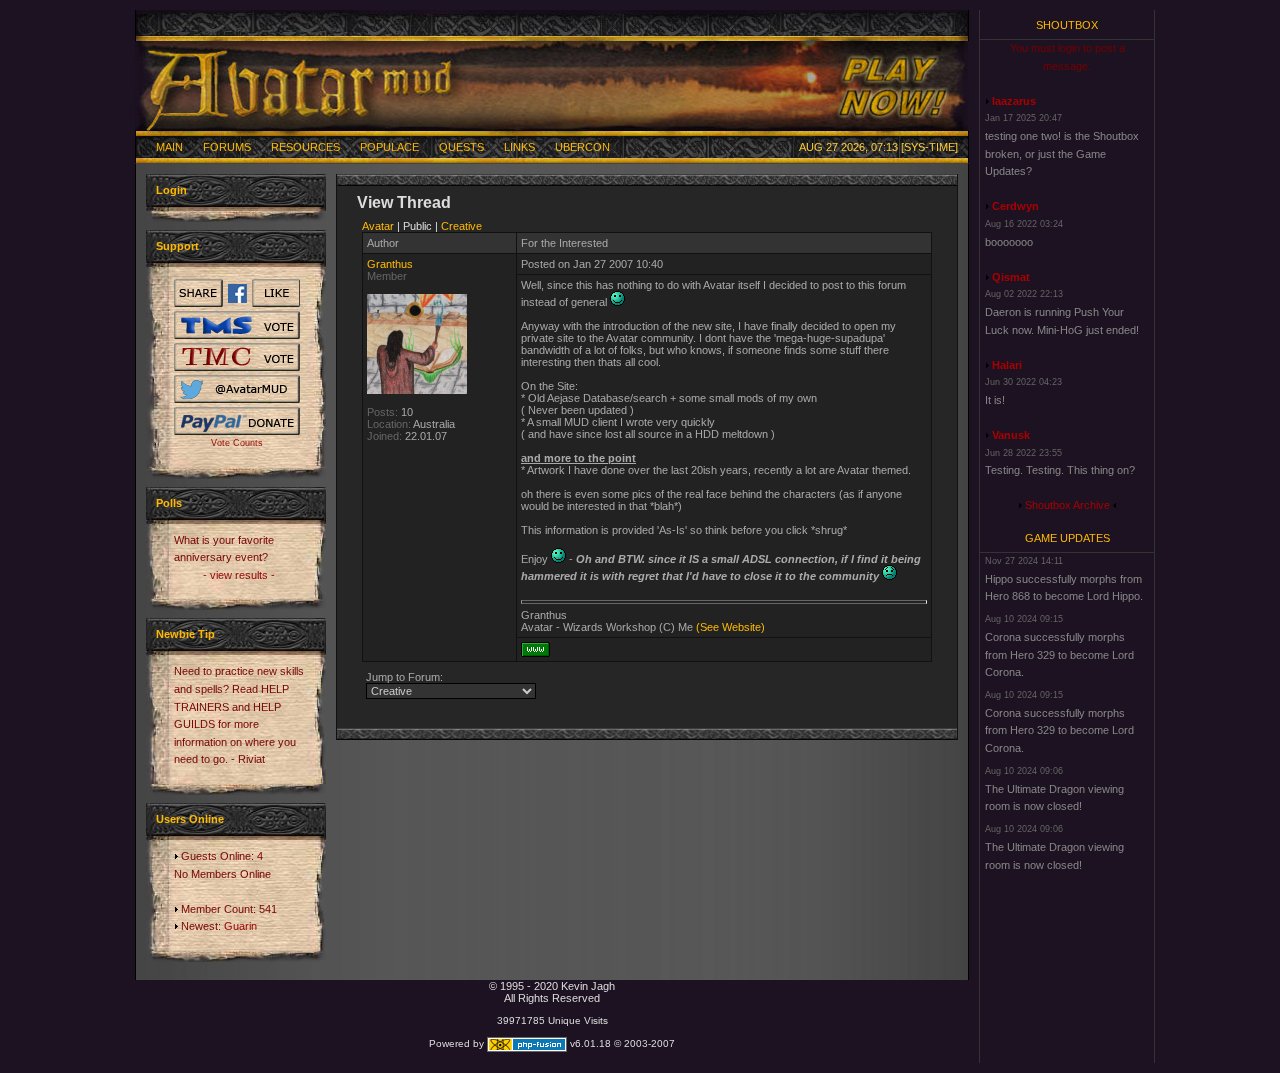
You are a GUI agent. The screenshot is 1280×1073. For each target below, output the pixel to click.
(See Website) (730, 627)
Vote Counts (237, 443)
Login (171, 190)
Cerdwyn (1015, 206)
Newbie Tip (185, 634)
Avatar (378, 226)
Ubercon (582, 147)
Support (177, 246)
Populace (389, 147)
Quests (461, 147)
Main (169, 147)
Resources (305, 147)
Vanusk (1011, 435)
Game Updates (1067, 538)
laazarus (1014, 101)
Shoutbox (1067, 25)
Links (519, 147)
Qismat (1011, 277)
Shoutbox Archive (1067, 505)
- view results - (239, 575)
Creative (461, 226)
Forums (227, 147)
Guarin (240, 926)
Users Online (190, 819)
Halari (1007, 365)
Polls (169, 503)
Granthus (390, 264)
